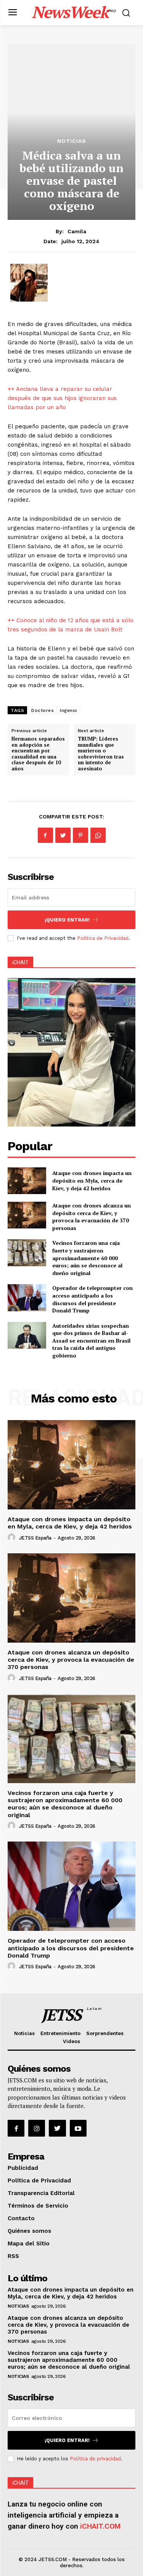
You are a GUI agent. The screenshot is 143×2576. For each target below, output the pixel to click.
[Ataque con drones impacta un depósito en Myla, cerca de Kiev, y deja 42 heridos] (27, 1181)
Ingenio (69, 710)
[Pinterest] (80, 835)
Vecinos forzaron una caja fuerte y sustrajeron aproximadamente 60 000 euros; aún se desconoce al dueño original (87, 1258)
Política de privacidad (95, 2459)
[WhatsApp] (98, 835)
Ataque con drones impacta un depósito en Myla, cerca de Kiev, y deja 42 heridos (92, 1180)
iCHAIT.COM (100, 2526)
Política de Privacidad (103, 938)
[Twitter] (63, 835)
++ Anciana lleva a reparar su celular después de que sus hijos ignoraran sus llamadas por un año (62, 398)
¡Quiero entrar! (67, 920)
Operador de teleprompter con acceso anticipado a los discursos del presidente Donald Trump (92, 1299)
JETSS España (35, 1538)
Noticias (72, 141)
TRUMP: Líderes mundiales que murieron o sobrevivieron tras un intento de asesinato (101, 754)
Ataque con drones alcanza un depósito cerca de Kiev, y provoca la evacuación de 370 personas (92, 1217)
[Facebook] (45, 835)
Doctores (43, 710)
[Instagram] (37, 2128)
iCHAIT (20, 962)
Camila (77, 231)
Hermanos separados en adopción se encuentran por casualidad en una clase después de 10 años (38, 754)
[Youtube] (78, 2128)
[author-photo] (13, 1538)
